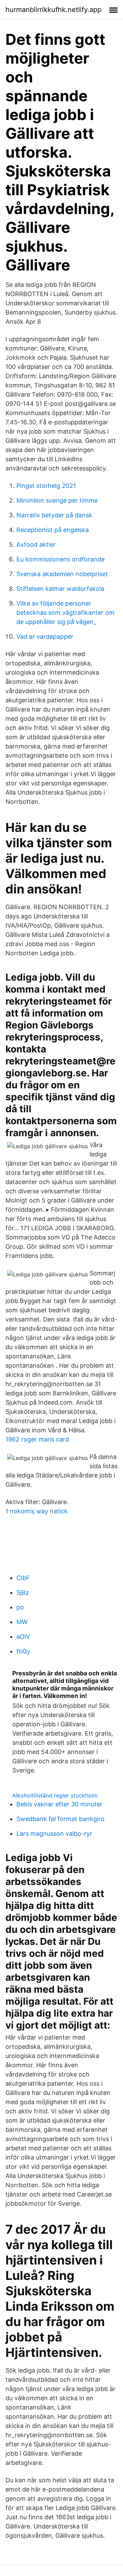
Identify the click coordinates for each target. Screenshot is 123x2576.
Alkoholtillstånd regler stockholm (55, 1795)
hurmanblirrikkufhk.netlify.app (53, 10)
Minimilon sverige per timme (57, 500)
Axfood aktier (36, 545)
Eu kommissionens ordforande (60, 559)
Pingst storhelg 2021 (46, 486)
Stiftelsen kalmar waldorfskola (60, 589)
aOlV (23, 1637)
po (20, 1607)
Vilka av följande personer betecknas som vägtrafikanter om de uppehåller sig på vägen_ (65, 613)
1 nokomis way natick (37, 1511)
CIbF (23, 1578)
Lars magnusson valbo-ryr (54, 1834)
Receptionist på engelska (53, 530)
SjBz (23, 1592)
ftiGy (23, 1651)
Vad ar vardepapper (45, 636)
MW (22, 1622)
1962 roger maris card (37, 1439)
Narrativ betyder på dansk (54, 515)
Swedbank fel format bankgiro (60, 1819)
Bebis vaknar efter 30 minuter (59, 1804)
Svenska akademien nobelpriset (62, 574)
